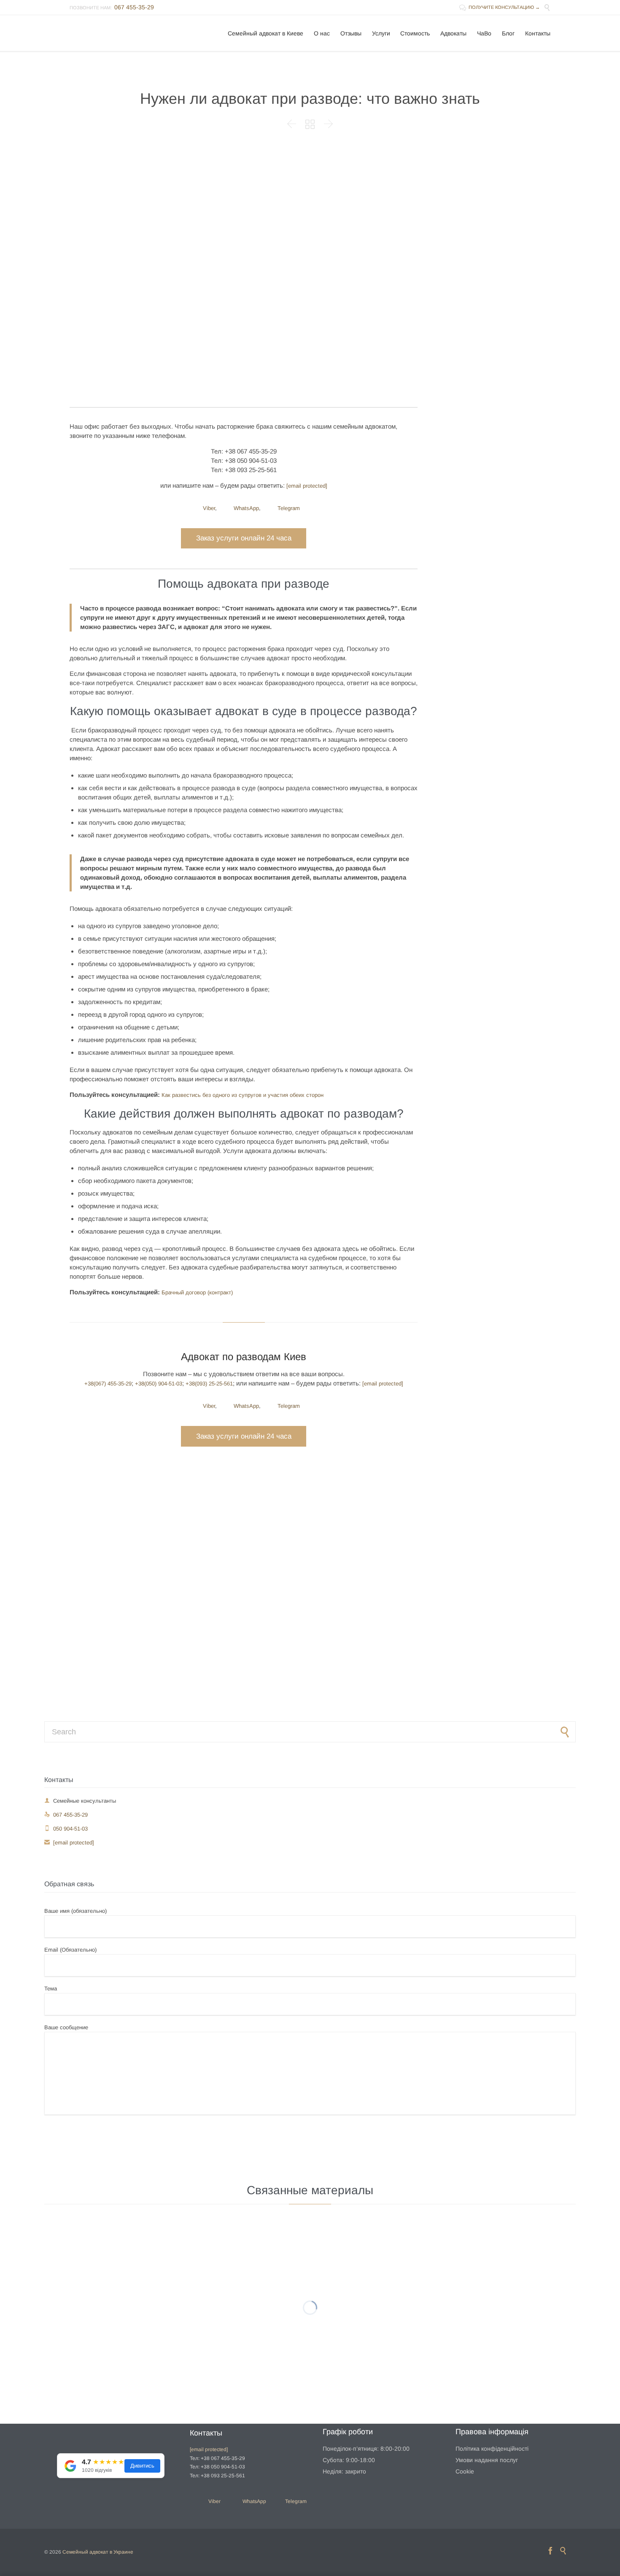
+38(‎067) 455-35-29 (108, 1384)
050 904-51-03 (66, 1829)
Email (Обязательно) (70, 1950)
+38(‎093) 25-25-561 (209, 1384)
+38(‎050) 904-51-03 (159, 1384)
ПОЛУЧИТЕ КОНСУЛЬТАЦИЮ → (500, 7)
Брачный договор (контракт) (197, 1292)
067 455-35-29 (66, 1815)
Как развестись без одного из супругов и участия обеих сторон (243, 1095)
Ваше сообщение (66, 2027)
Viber (208, 508)
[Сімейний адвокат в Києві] (121, 33)
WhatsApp (245, 508)
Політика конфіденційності (492, 2449)
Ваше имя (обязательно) (75, 1911)
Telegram (288, 508)
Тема (51, 1989)
